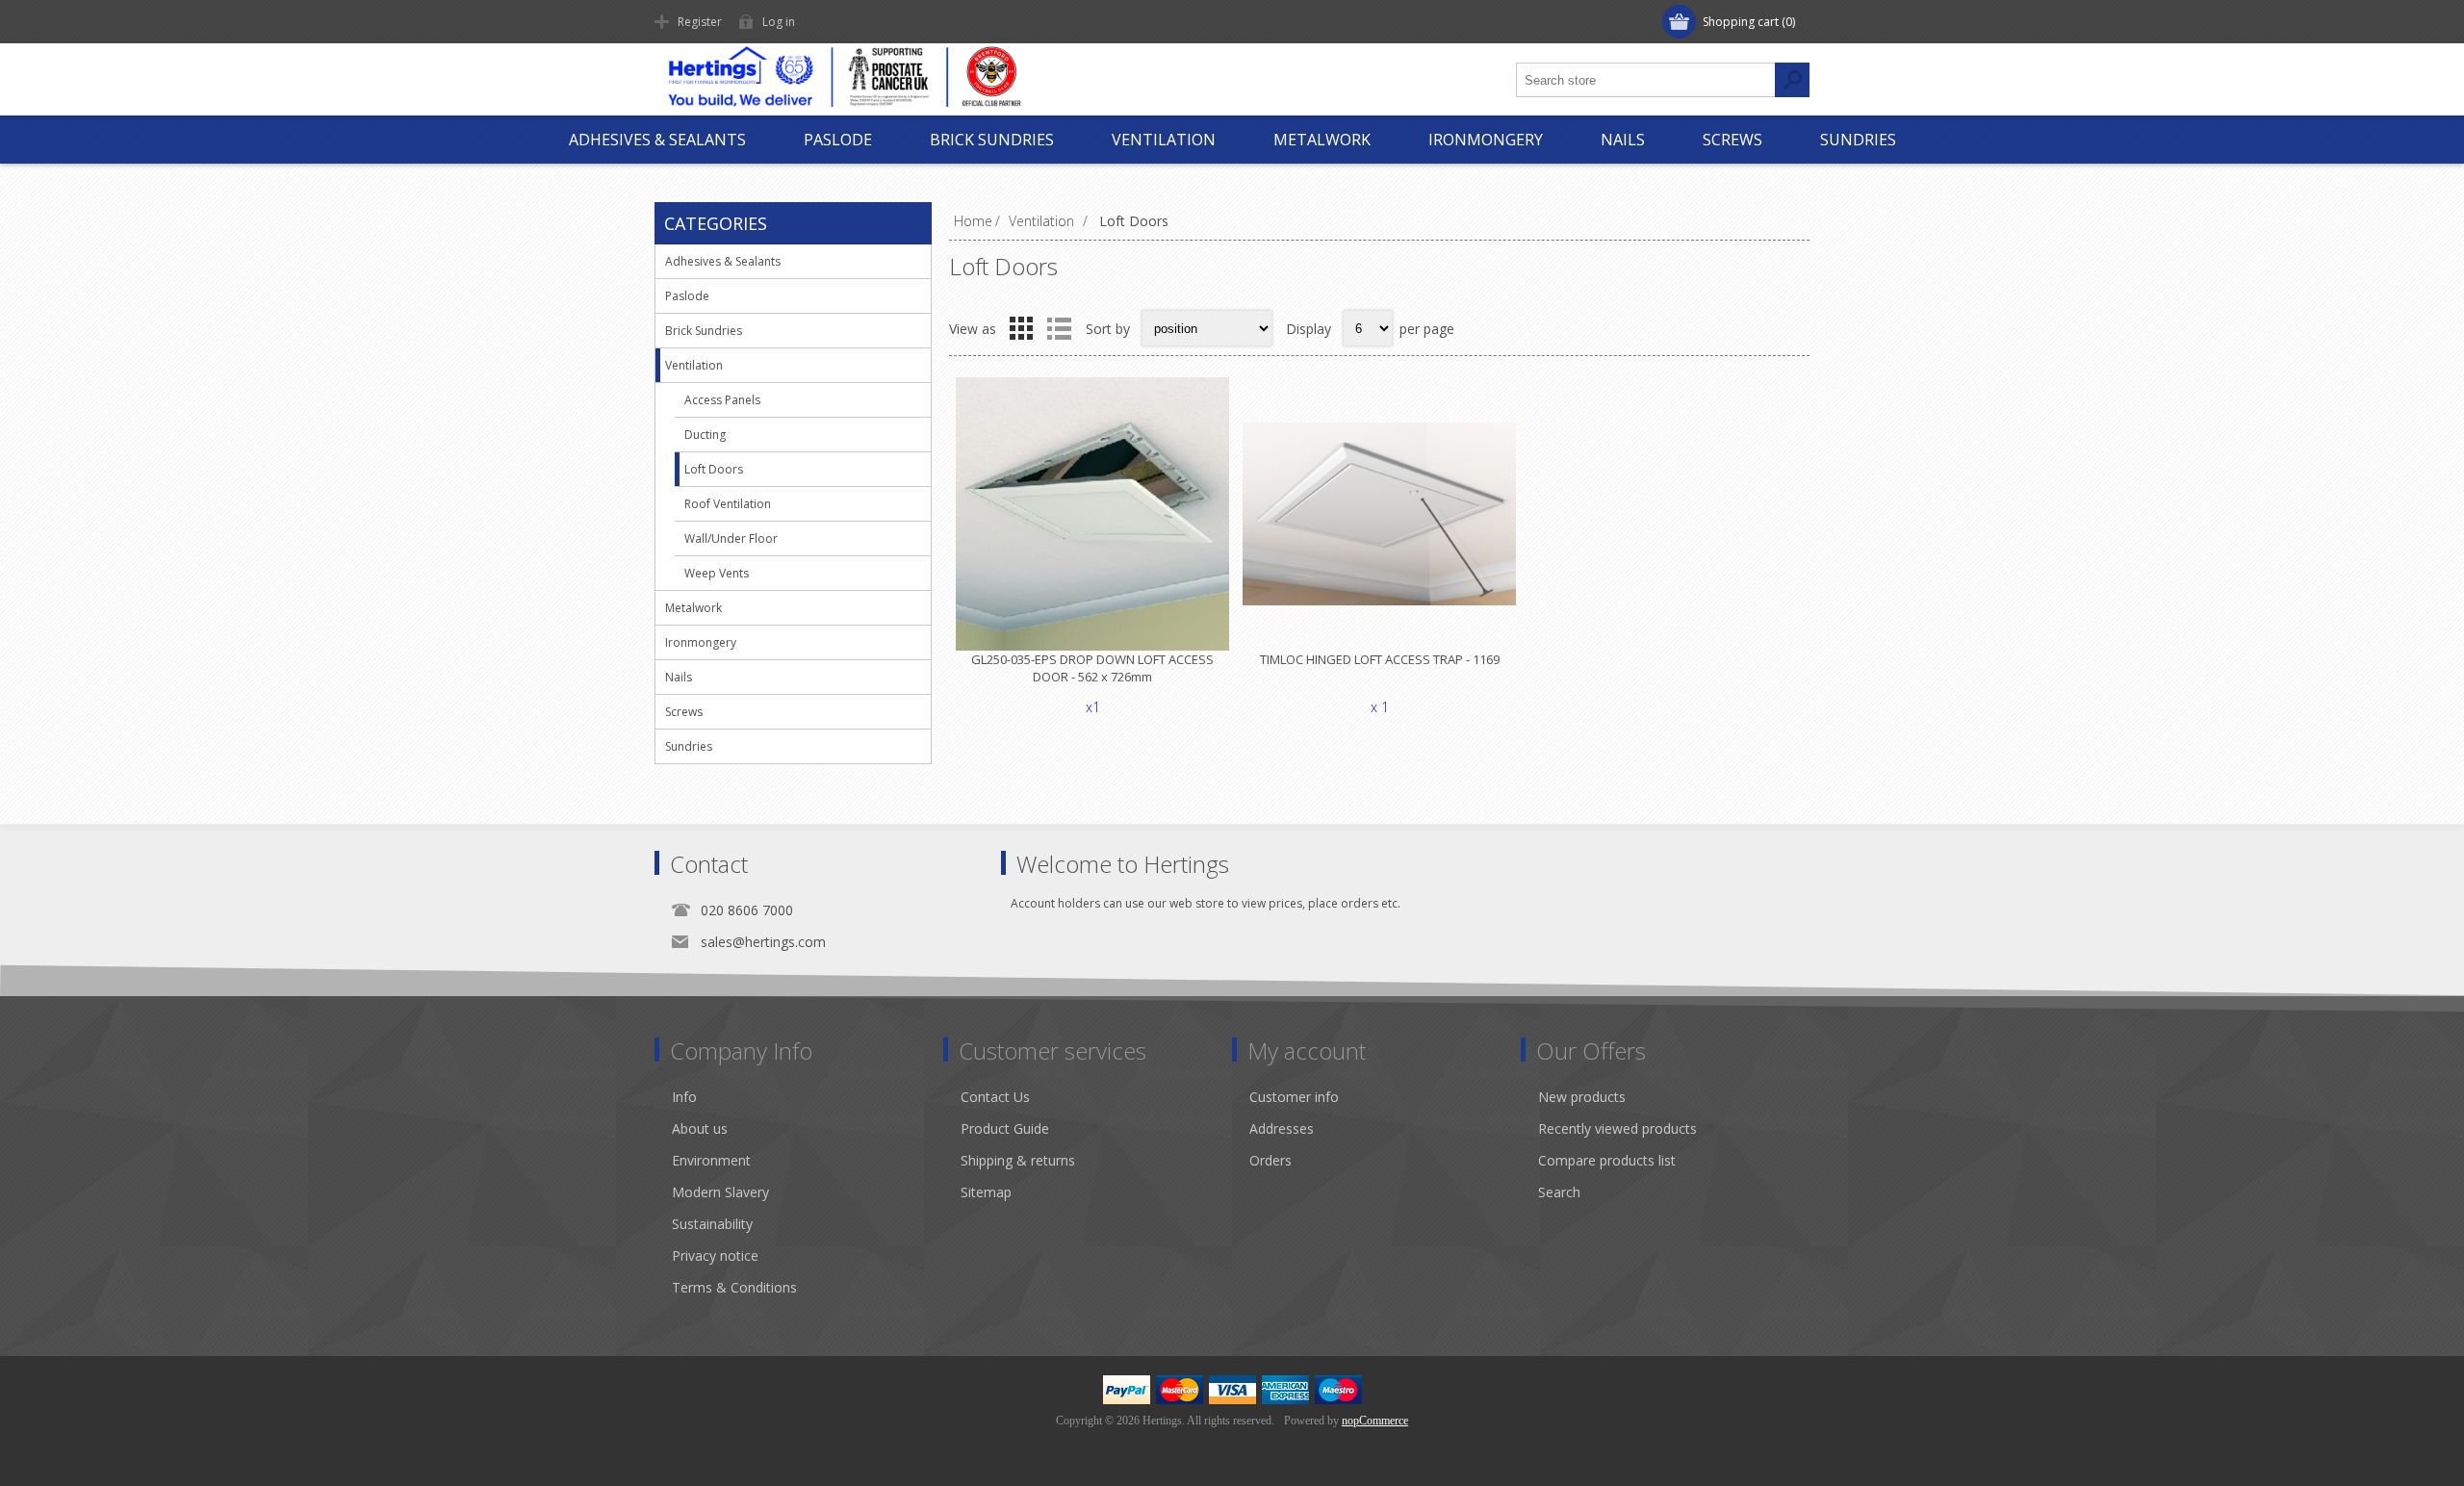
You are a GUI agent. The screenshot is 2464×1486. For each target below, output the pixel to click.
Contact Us (995, 1097)
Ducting (705, 435)
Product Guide (1005, 1128)
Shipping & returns (1018, 1160)
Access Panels (722, 400)
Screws (1732, 140)
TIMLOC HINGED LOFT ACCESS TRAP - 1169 (1380, 659)
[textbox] (1646, 80)
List (1059, 328)
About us (700, 1128)
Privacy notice (715, 1255)
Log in (779, 22)
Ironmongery (1486, 140)
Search (1559, 1192)
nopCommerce (1375, 1421)
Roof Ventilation (728, 504)
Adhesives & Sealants (657, 140)
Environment (711, 1160)
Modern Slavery (720, 1192)
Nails (1623, 140)
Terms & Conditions (734, 1287)
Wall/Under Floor (731, 538)
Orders (1270, 1160)
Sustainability (712, 1224)
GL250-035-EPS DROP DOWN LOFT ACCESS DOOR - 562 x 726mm (1092, 668)
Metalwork (1322, 140)
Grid (1021, 328)
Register (700, 22)
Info (684, 1097)
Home (973, 221)
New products (1582, 1097)
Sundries (1858, 140)
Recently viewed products (1617, 1128)
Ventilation (1164, 140)
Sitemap (986, 1192)
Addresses (1282, 1128)
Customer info (1294, 1097)
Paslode (838, 140)
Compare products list (1607, 1160)
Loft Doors (714, 469)
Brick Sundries (992, 140)
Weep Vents (717, 573)
